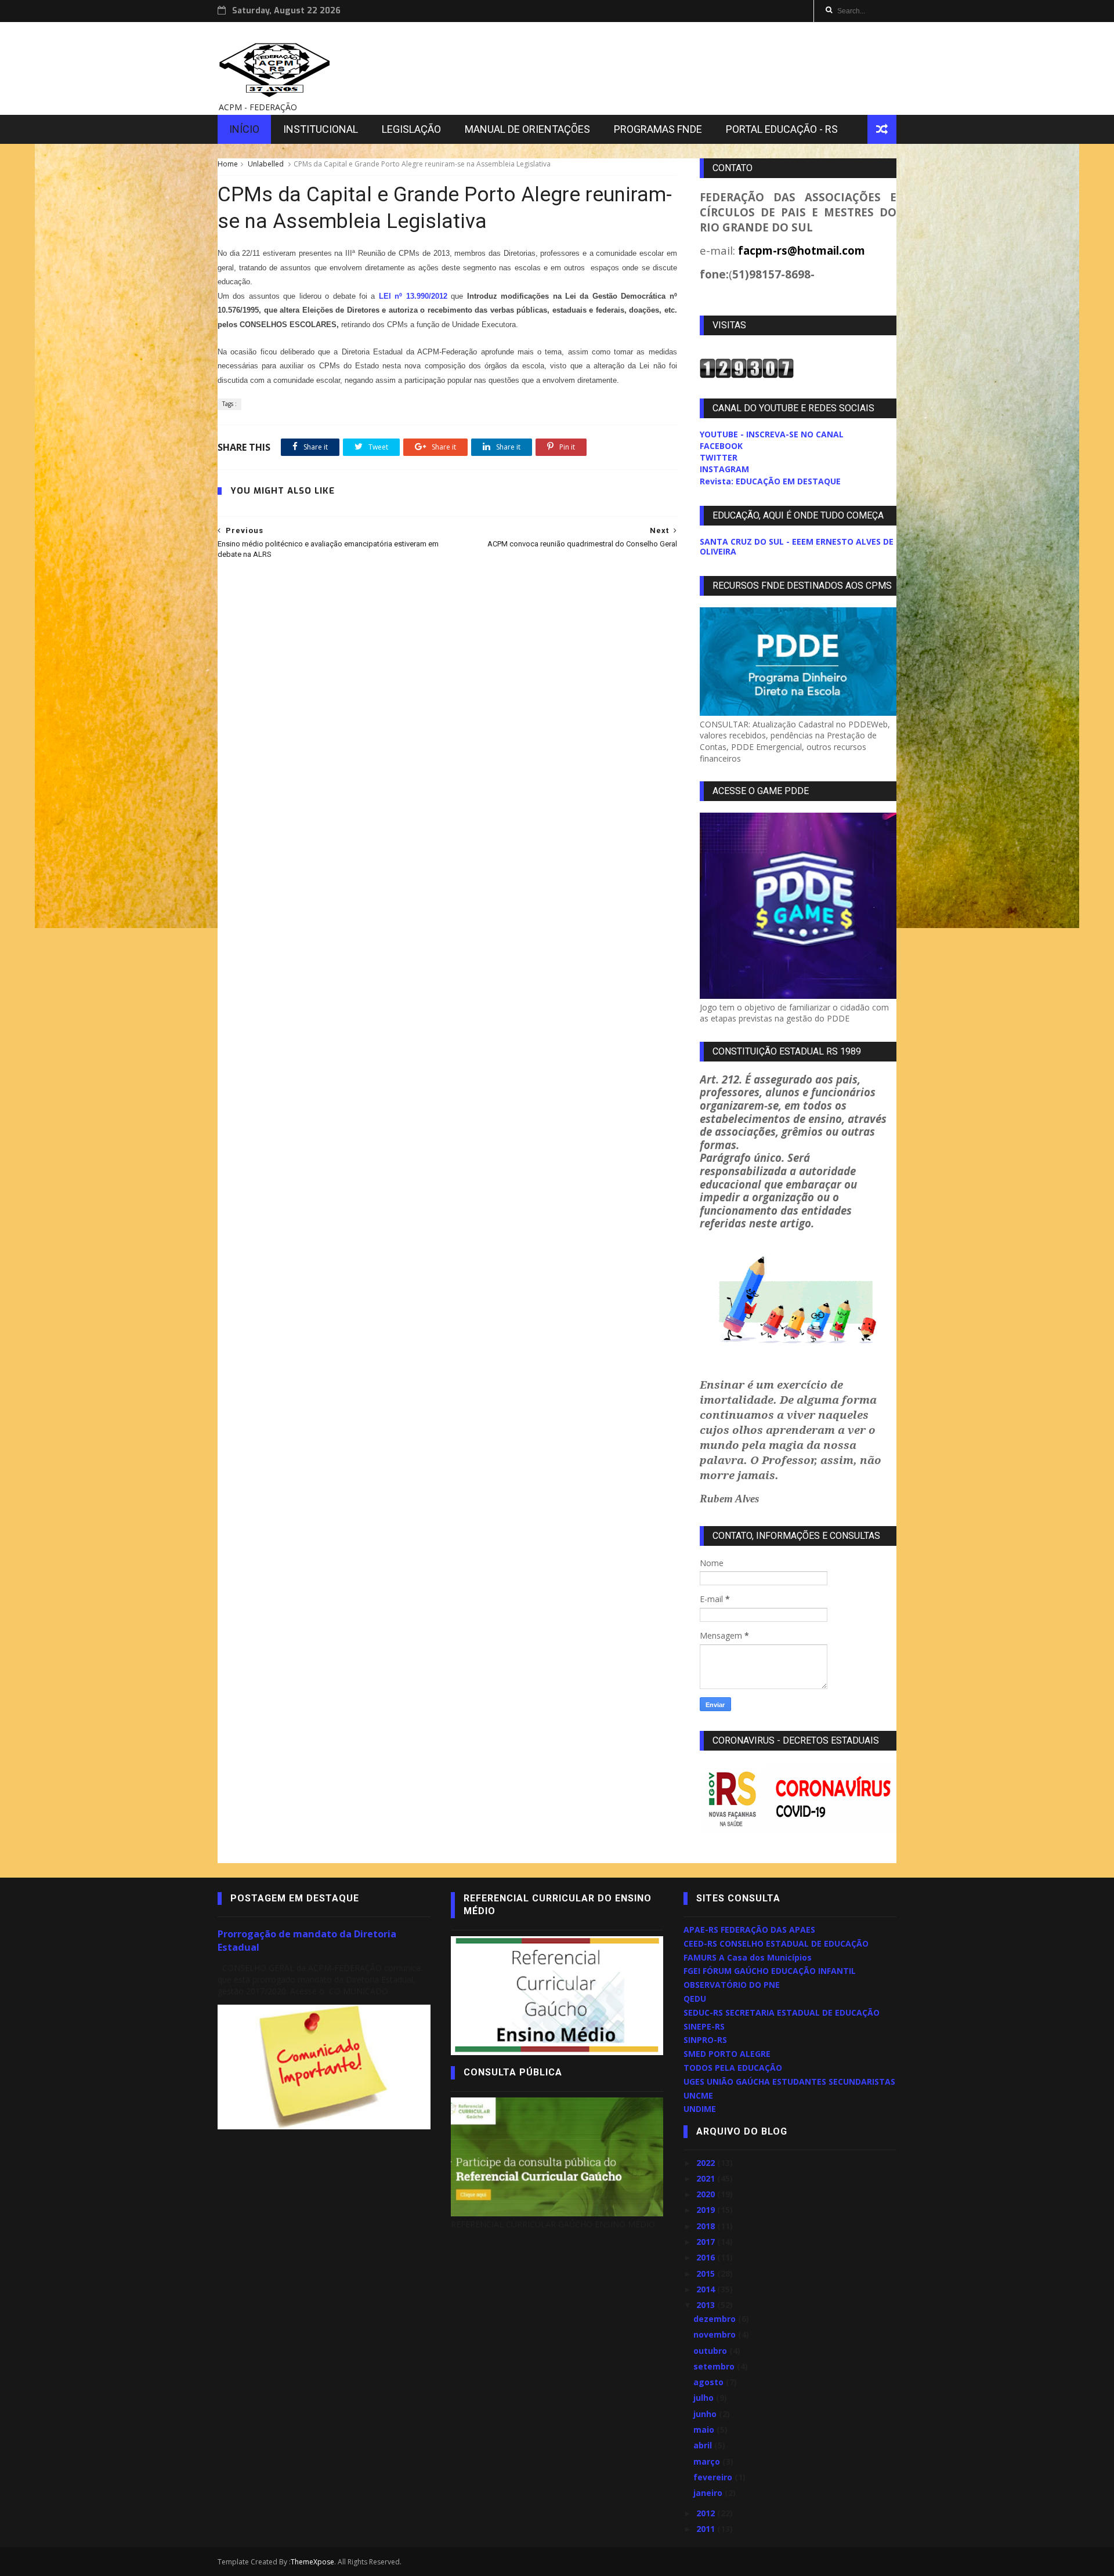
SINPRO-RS (705, 2040)
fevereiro (714, 2477)
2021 (707, 2178)
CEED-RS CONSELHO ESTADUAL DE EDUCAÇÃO (776, 1943)
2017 (707, 2242)
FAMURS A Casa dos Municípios (748, 1957)
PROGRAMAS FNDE (658, 129)
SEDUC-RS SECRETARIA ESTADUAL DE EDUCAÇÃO (782, 2012)
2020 (707, 2194)
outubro (711, 2351)
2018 (707, 2226)
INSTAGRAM (724, 469)
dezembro (716, 2319)
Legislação (411, 129)
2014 (707, 2289)
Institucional (321, 129)
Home (228, 164)
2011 (707, 2529)
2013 (707, 2305)
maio (705, 2430)
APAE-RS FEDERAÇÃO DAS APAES (749, 1930)
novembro (716, 2334)
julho (705, 2398)
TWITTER (719, 457)
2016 (707, 2257)
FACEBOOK (721, 446)
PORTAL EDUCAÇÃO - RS (782, 129)
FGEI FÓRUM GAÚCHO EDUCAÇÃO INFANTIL (770, 1971)
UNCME (698, 2095)
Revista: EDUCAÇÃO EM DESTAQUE (770, 481)
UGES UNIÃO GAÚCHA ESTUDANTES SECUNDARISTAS (789, 2082)
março (708, 2461)
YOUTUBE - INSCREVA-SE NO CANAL (772, 434)
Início (244, 129)
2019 (707, 2210)
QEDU (695, 1999)
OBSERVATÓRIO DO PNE (732, 1985)
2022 (707, 2163)
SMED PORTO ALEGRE (727, 2054)
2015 (707, 2274)
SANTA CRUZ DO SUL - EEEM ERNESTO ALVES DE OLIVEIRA (797, 546)
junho (706, 2414)
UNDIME (700, 2109)
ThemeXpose (312, 2562)
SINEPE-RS (704, 2026)
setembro (715, 2366)
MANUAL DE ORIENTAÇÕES (527, 129)
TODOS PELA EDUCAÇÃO (733, 2068)
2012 (707, 2513)
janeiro (709, 2493)
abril (704, 2445)
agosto (710, 2382)
